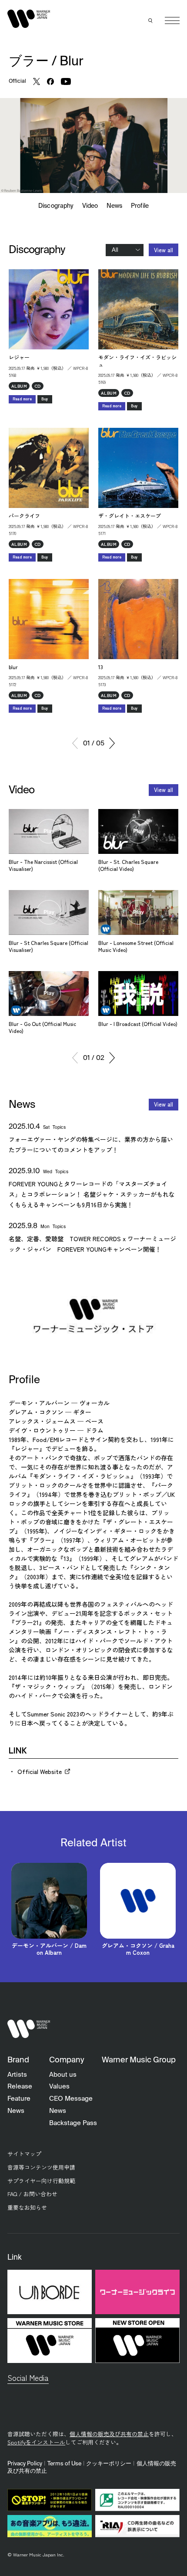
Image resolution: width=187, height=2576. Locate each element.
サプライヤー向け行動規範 (41, 2181)
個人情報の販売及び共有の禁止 (109, 2434)
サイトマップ (24, 2154)
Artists (17, 2075)
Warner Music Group (139, 2060)
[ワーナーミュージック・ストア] (93, 1315)
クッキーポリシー (109, 2464)
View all (164, 250)
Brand (18, 2060)
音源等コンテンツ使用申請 (41, 2167)
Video (90, 206)
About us (63, 2075)
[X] (37, 81)
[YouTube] (66, 81)
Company (67, 2060)
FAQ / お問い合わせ (32, 2194)
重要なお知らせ (27, 2207)
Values (59, 2087)
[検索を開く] (151, 20)
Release (20, 2087)
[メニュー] (172, 20)
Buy (45, 399)
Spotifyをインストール (36, 2442)
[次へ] (112, 743)
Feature (19, 2099)
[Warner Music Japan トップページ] (29, 19)
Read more (22, 399)
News (114, 206)
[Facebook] (50, 81)
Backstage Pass (73, 2123)
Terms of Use (64, 2464)
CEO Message (71, 2099)
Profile (140, 206)
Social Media (28, 2378)
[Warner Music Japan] (29, 2029)
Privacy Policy (25, 2464)
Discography (56, 206)
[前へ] (75, 743)
